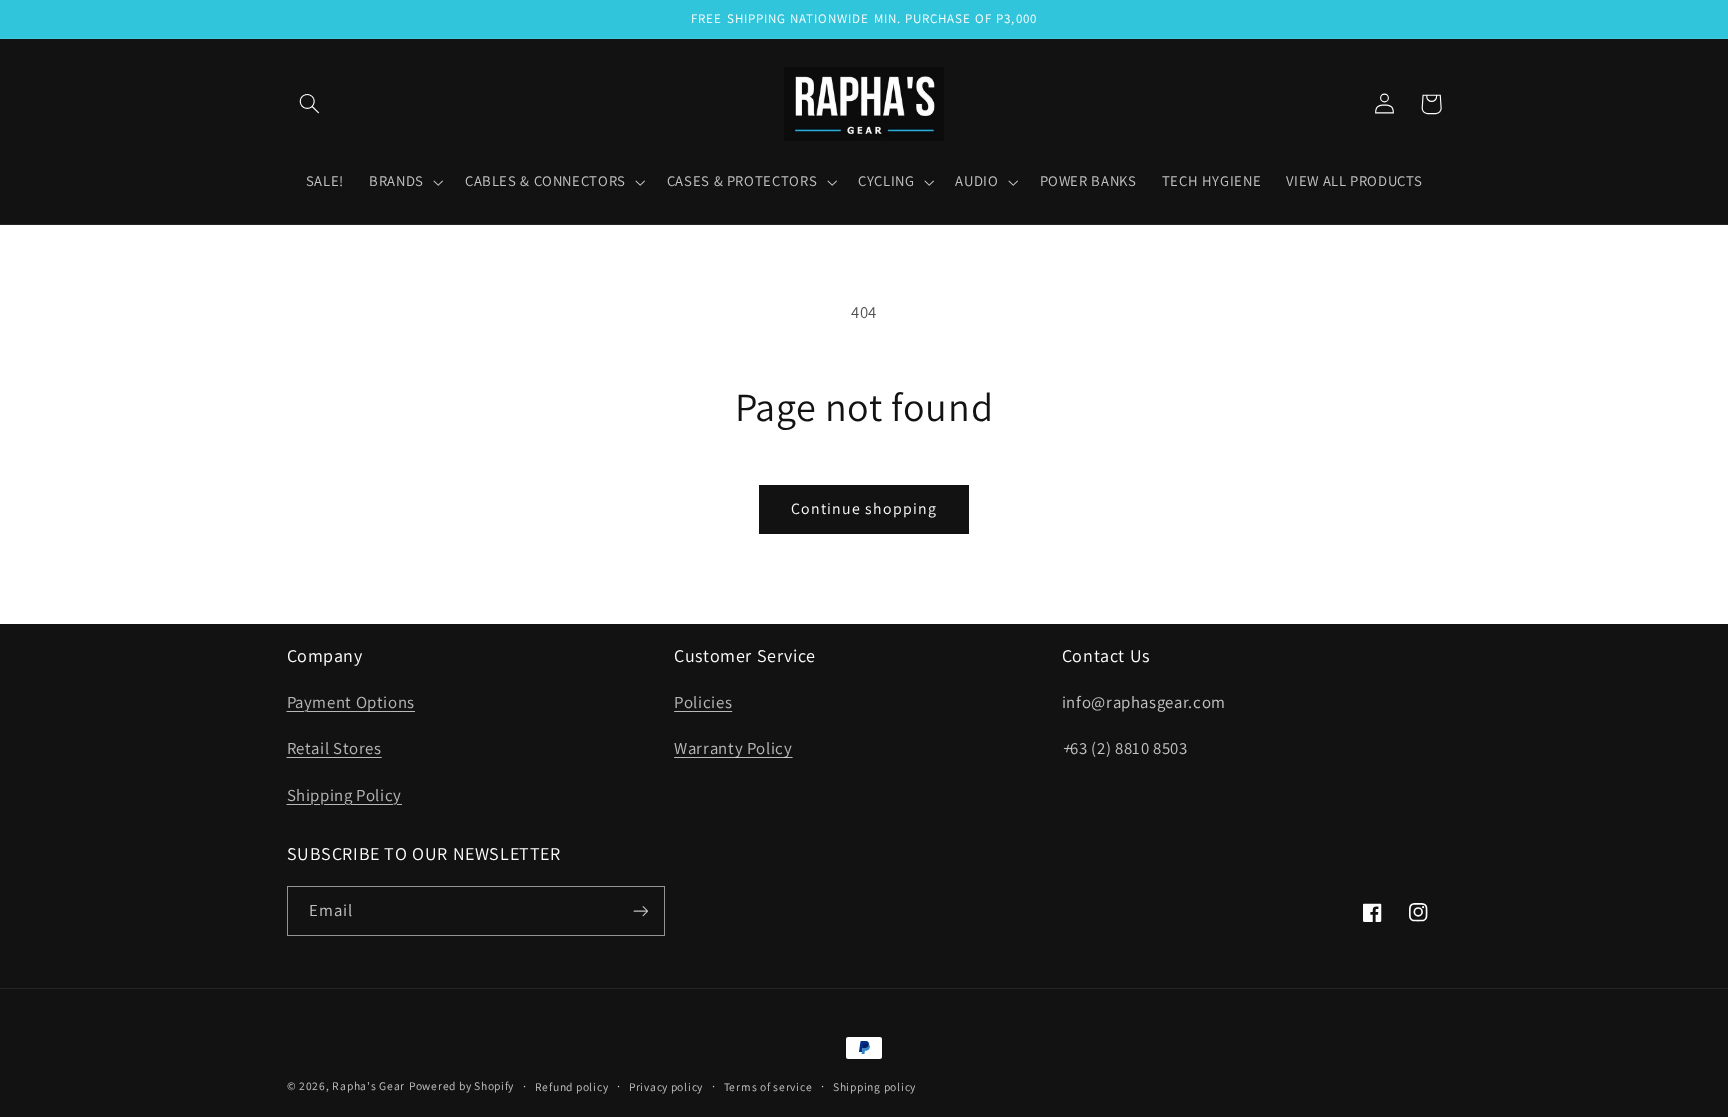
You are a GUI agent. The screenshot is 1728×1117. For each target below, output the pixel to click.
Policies (703, 702)
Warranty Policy (733, 748)
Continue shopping (864, 508)
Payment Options (351, 702)
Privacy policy (666, 1086)
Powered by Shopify (461, 1085)
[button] (310, 104)
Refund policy (572, 1086)
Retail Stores (334, 748)
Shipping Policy (344, 795)
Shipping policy (874, 1086)
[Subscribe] (640, 910)
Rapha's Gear (368, 1085)
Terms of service (768, 1086)
